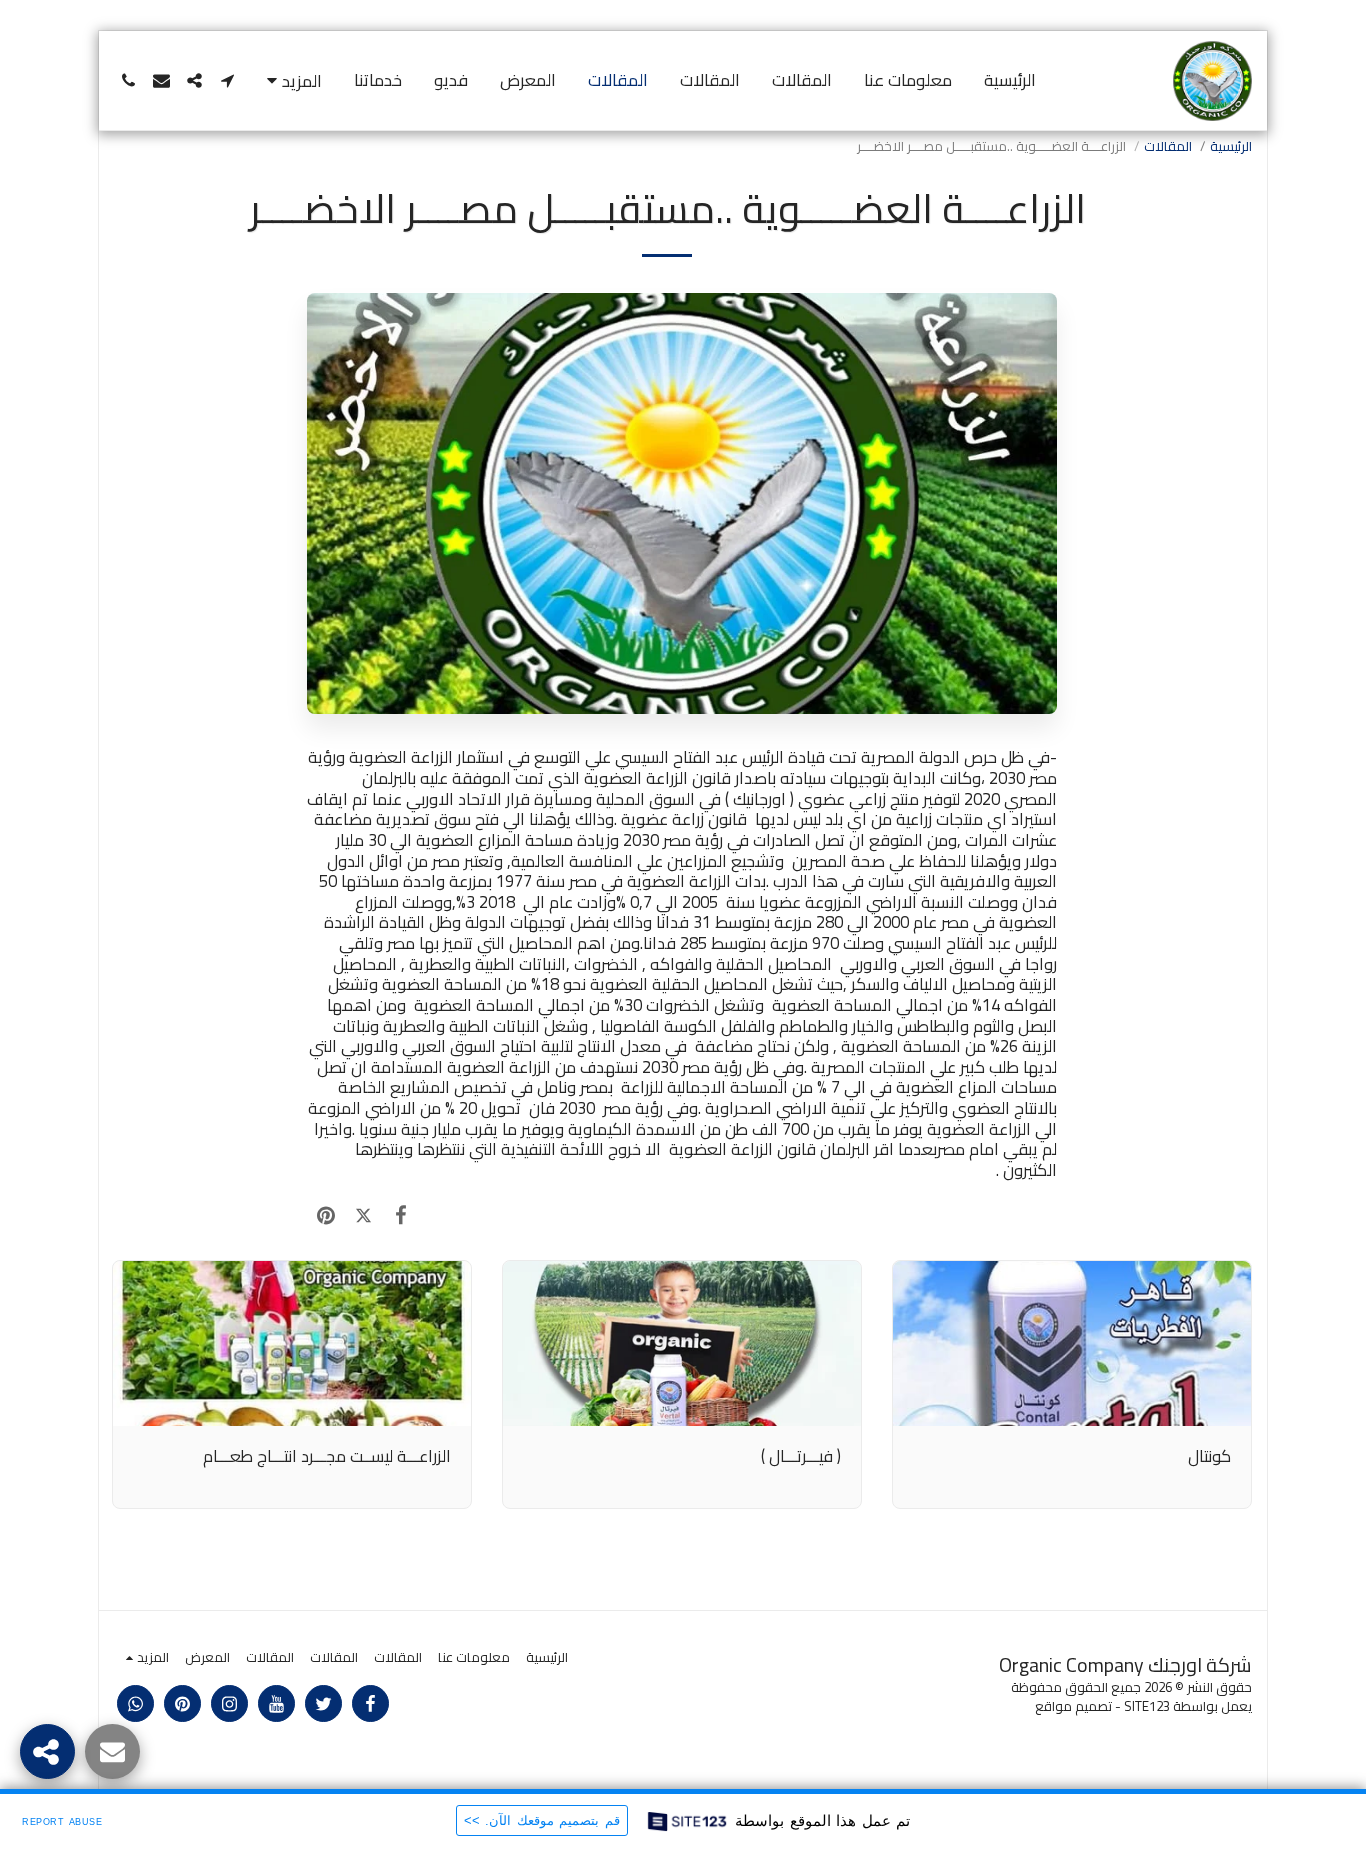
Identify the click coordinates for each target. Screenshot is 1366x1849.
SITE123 (1147, 1706)
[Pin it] (325, 1215)
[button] (227, 80)
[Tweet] (362, 1215)
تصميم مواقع (1073, 1706)
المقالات (1168, 146)
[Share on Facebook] (400, 1215)
